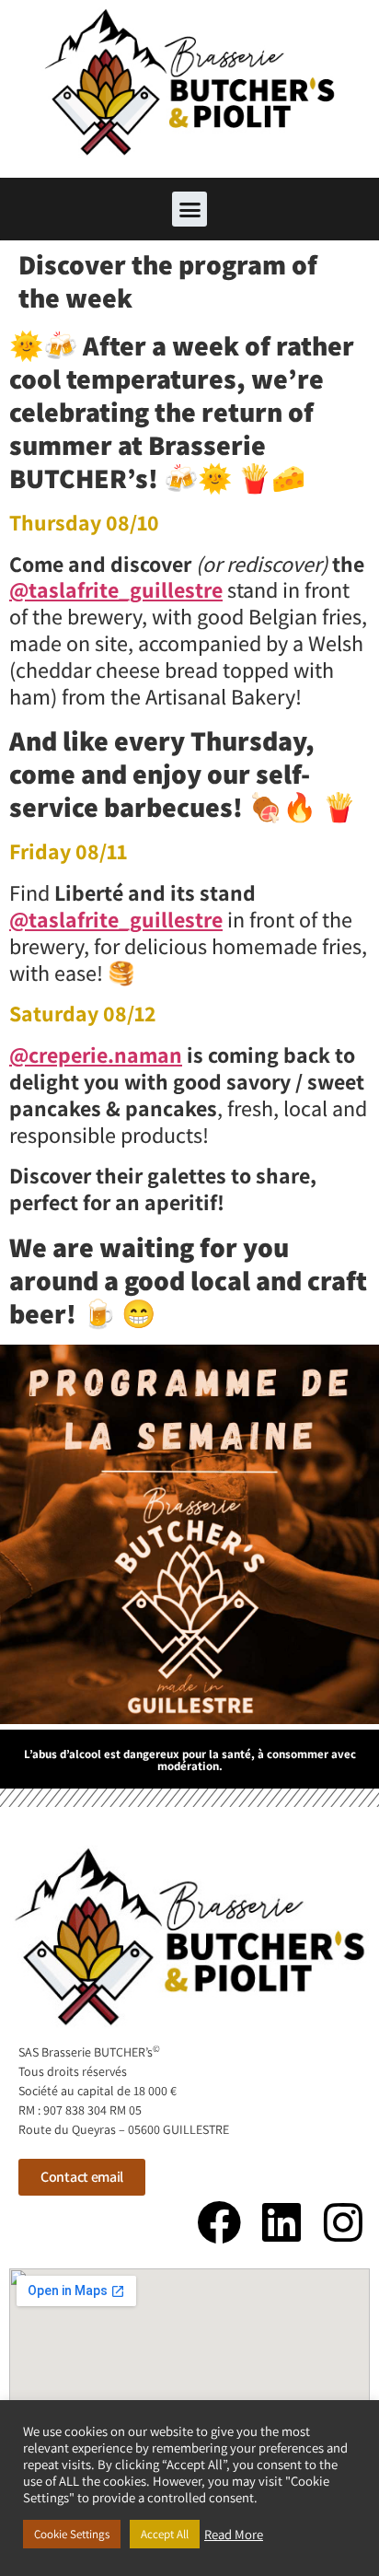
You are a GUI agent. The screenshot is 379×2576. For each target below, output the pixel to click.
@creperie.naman (96, 1055)
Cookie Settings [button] (72, 2534)
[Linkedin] (281, 2222)
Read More (234, 2535)
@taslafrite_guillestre (116, 589)
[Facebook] (219, 2222)
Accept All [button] (165, 2534)
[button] (189, 209)
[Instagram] (343, 2222)
